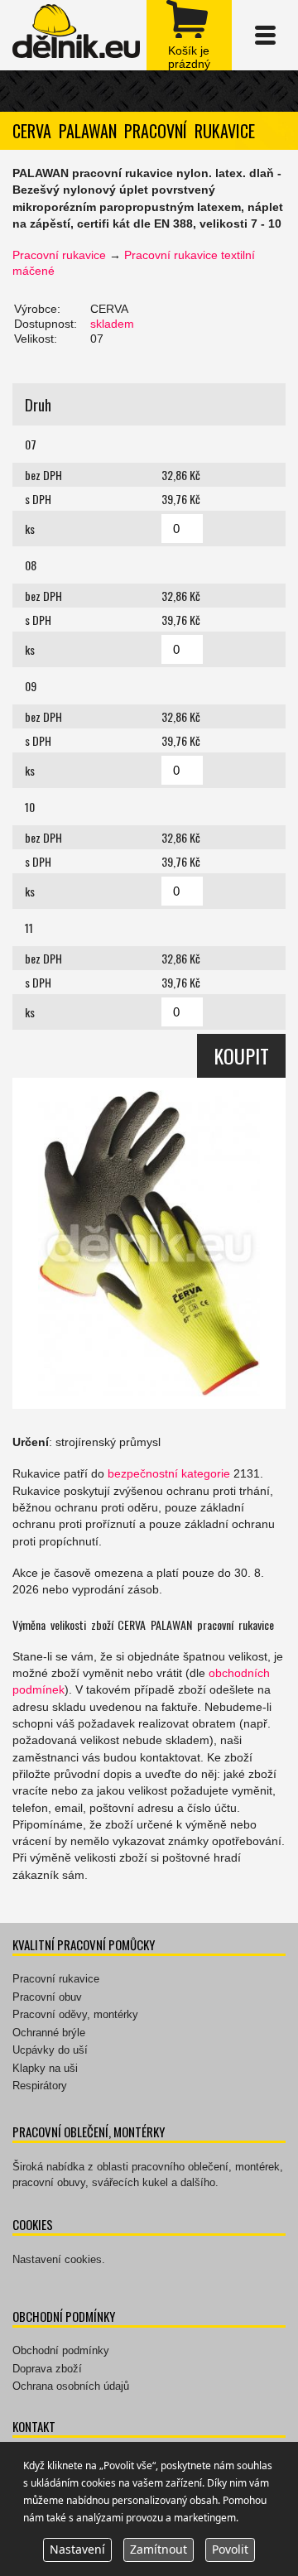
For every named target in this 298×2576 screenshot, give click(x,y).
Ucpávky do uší (50, 2050)
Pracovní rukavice (59, 255)
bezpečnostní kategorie (169, 1473)
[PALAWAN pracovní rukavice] (149, 1243)
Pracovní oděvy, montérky (75, 2014)
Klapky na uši (45, 2068)
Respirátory (40, 2086)
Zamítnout (159, 2549)
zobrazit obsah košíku (189, 35)
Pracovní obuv (47, 1997)
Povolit (230, 2549)
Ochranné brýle (49, 2033)
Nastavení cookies (57, 2259)
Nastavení (77, 2549)
